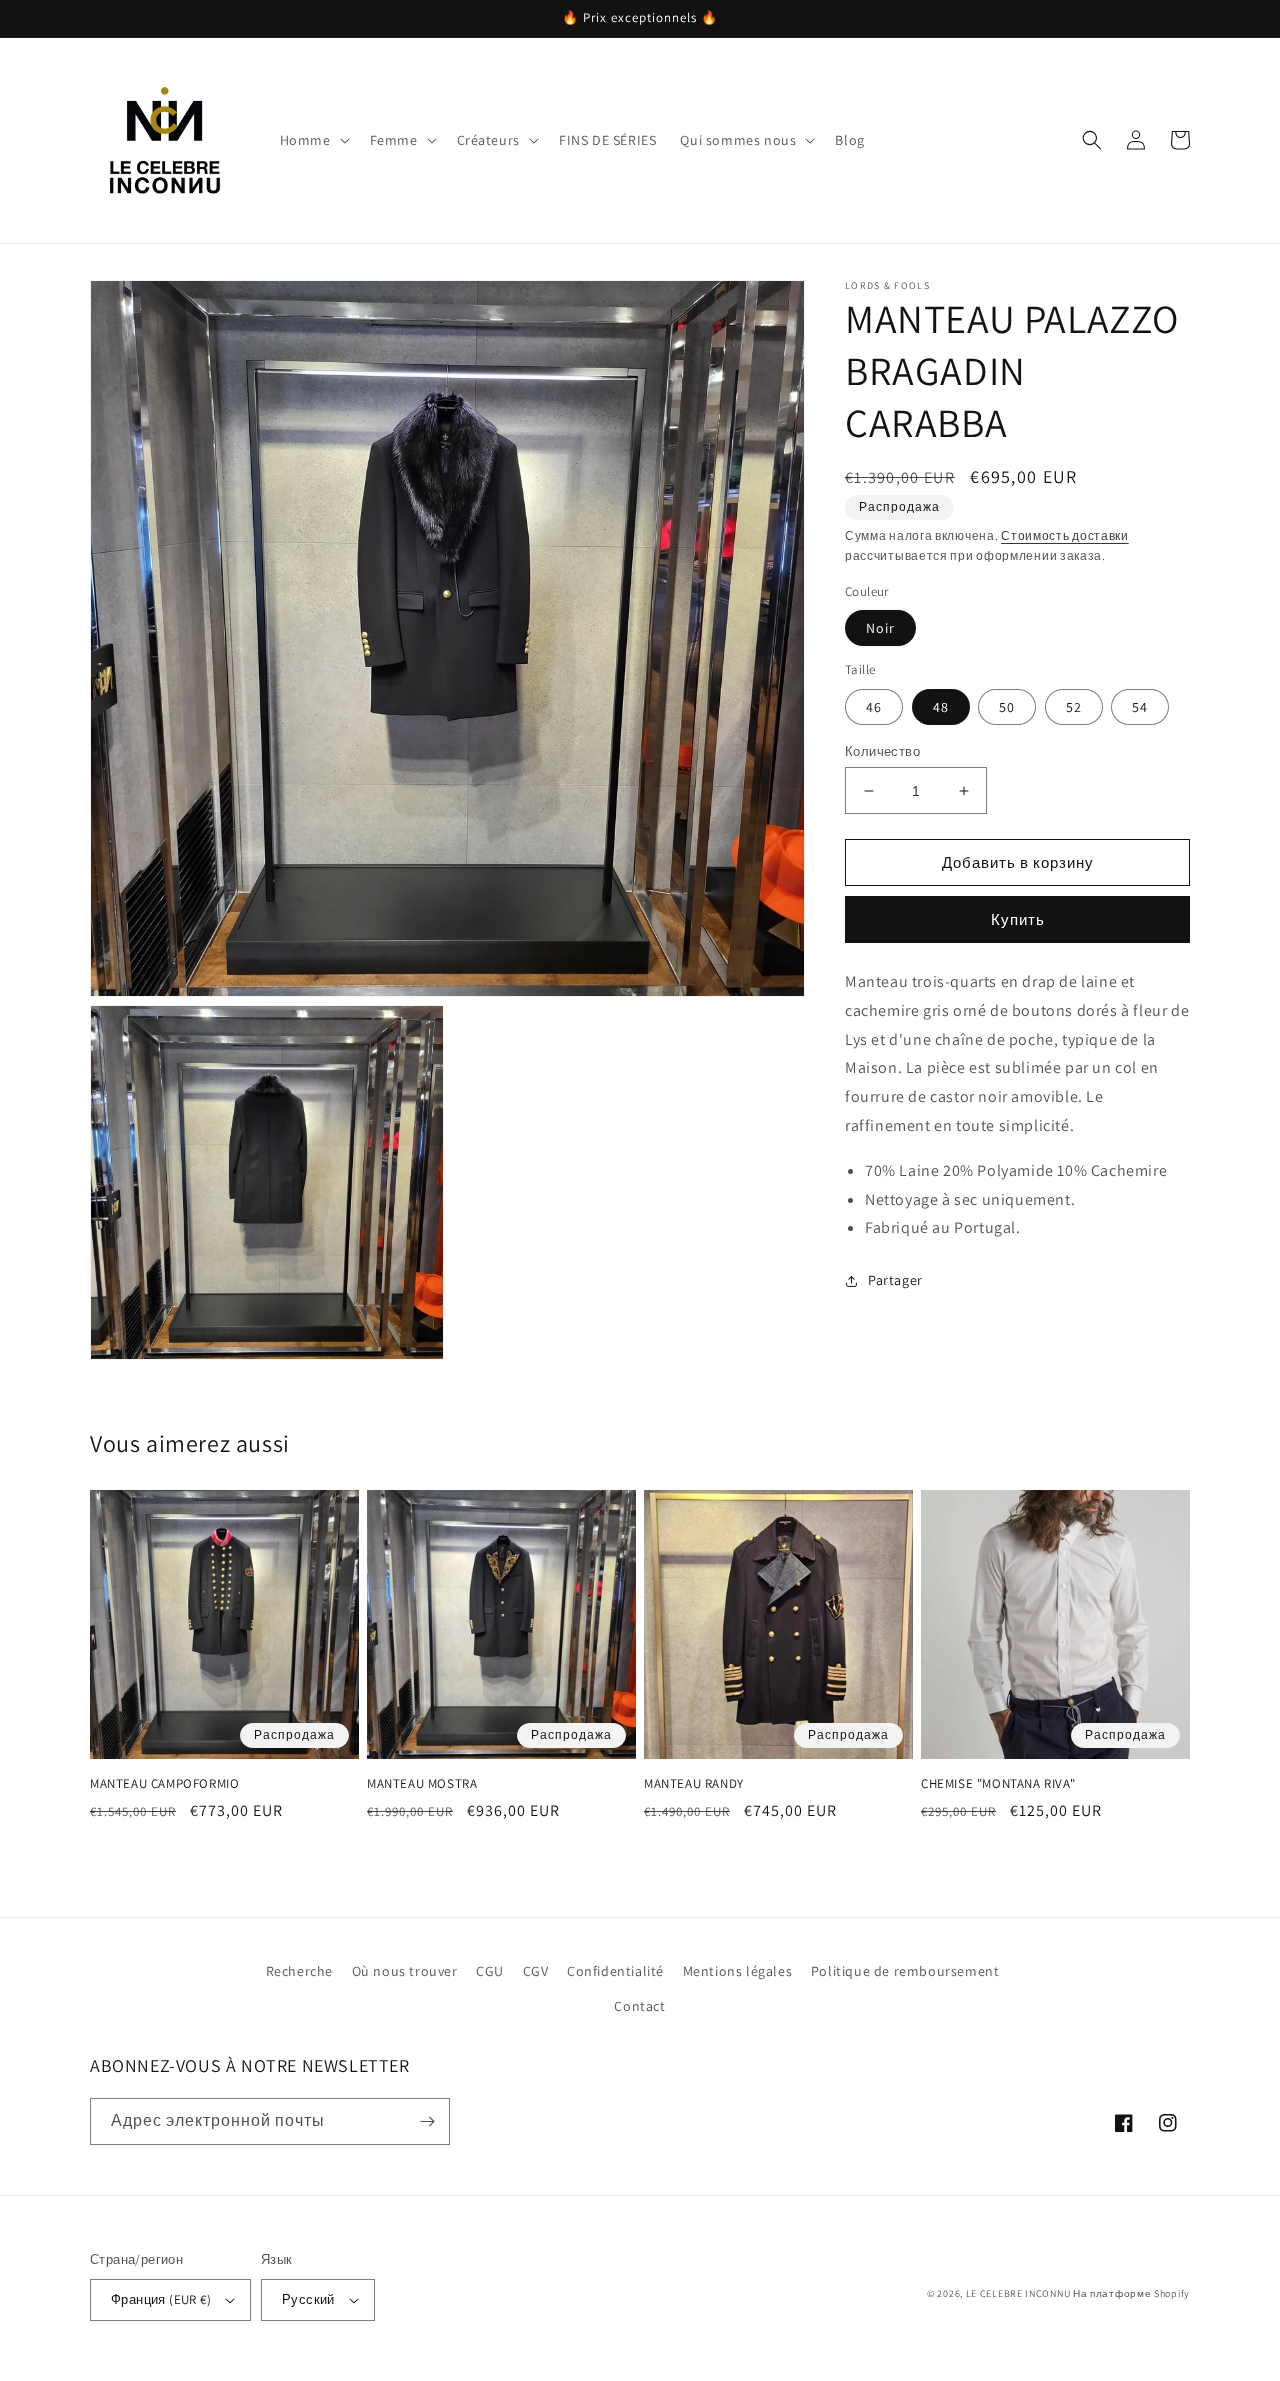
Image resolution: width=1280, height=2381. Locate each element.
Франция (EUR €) (161, 2299)
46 (874, 707)
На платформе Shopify (1131, 2293)
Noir (880, 628)
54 (1140, 707)
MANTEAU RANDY (694, 1784)
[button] (313, 140)
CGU (490, 1971)
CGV (536, 1971)
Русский (308, 2299)
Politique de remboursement (905, 1971)
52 (1074, 707)
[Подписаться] (427, 2121)
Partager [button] (895, 1280)
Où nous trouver (405, 1971)
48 (941, 707)
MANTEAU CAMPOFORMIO (164, 1784)
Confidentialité (615, 1971)
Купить (1018, 919)
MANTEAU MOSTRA (422, 1784)
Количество (882, 751)
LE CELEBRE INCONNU (1018, 2293)
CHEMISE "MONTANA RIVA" (998, 1784)
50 (1007, 707)
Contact (639, 2006)
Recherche (299, 1971)
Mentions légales (738, 1971)
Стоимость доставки (1065, 535)
